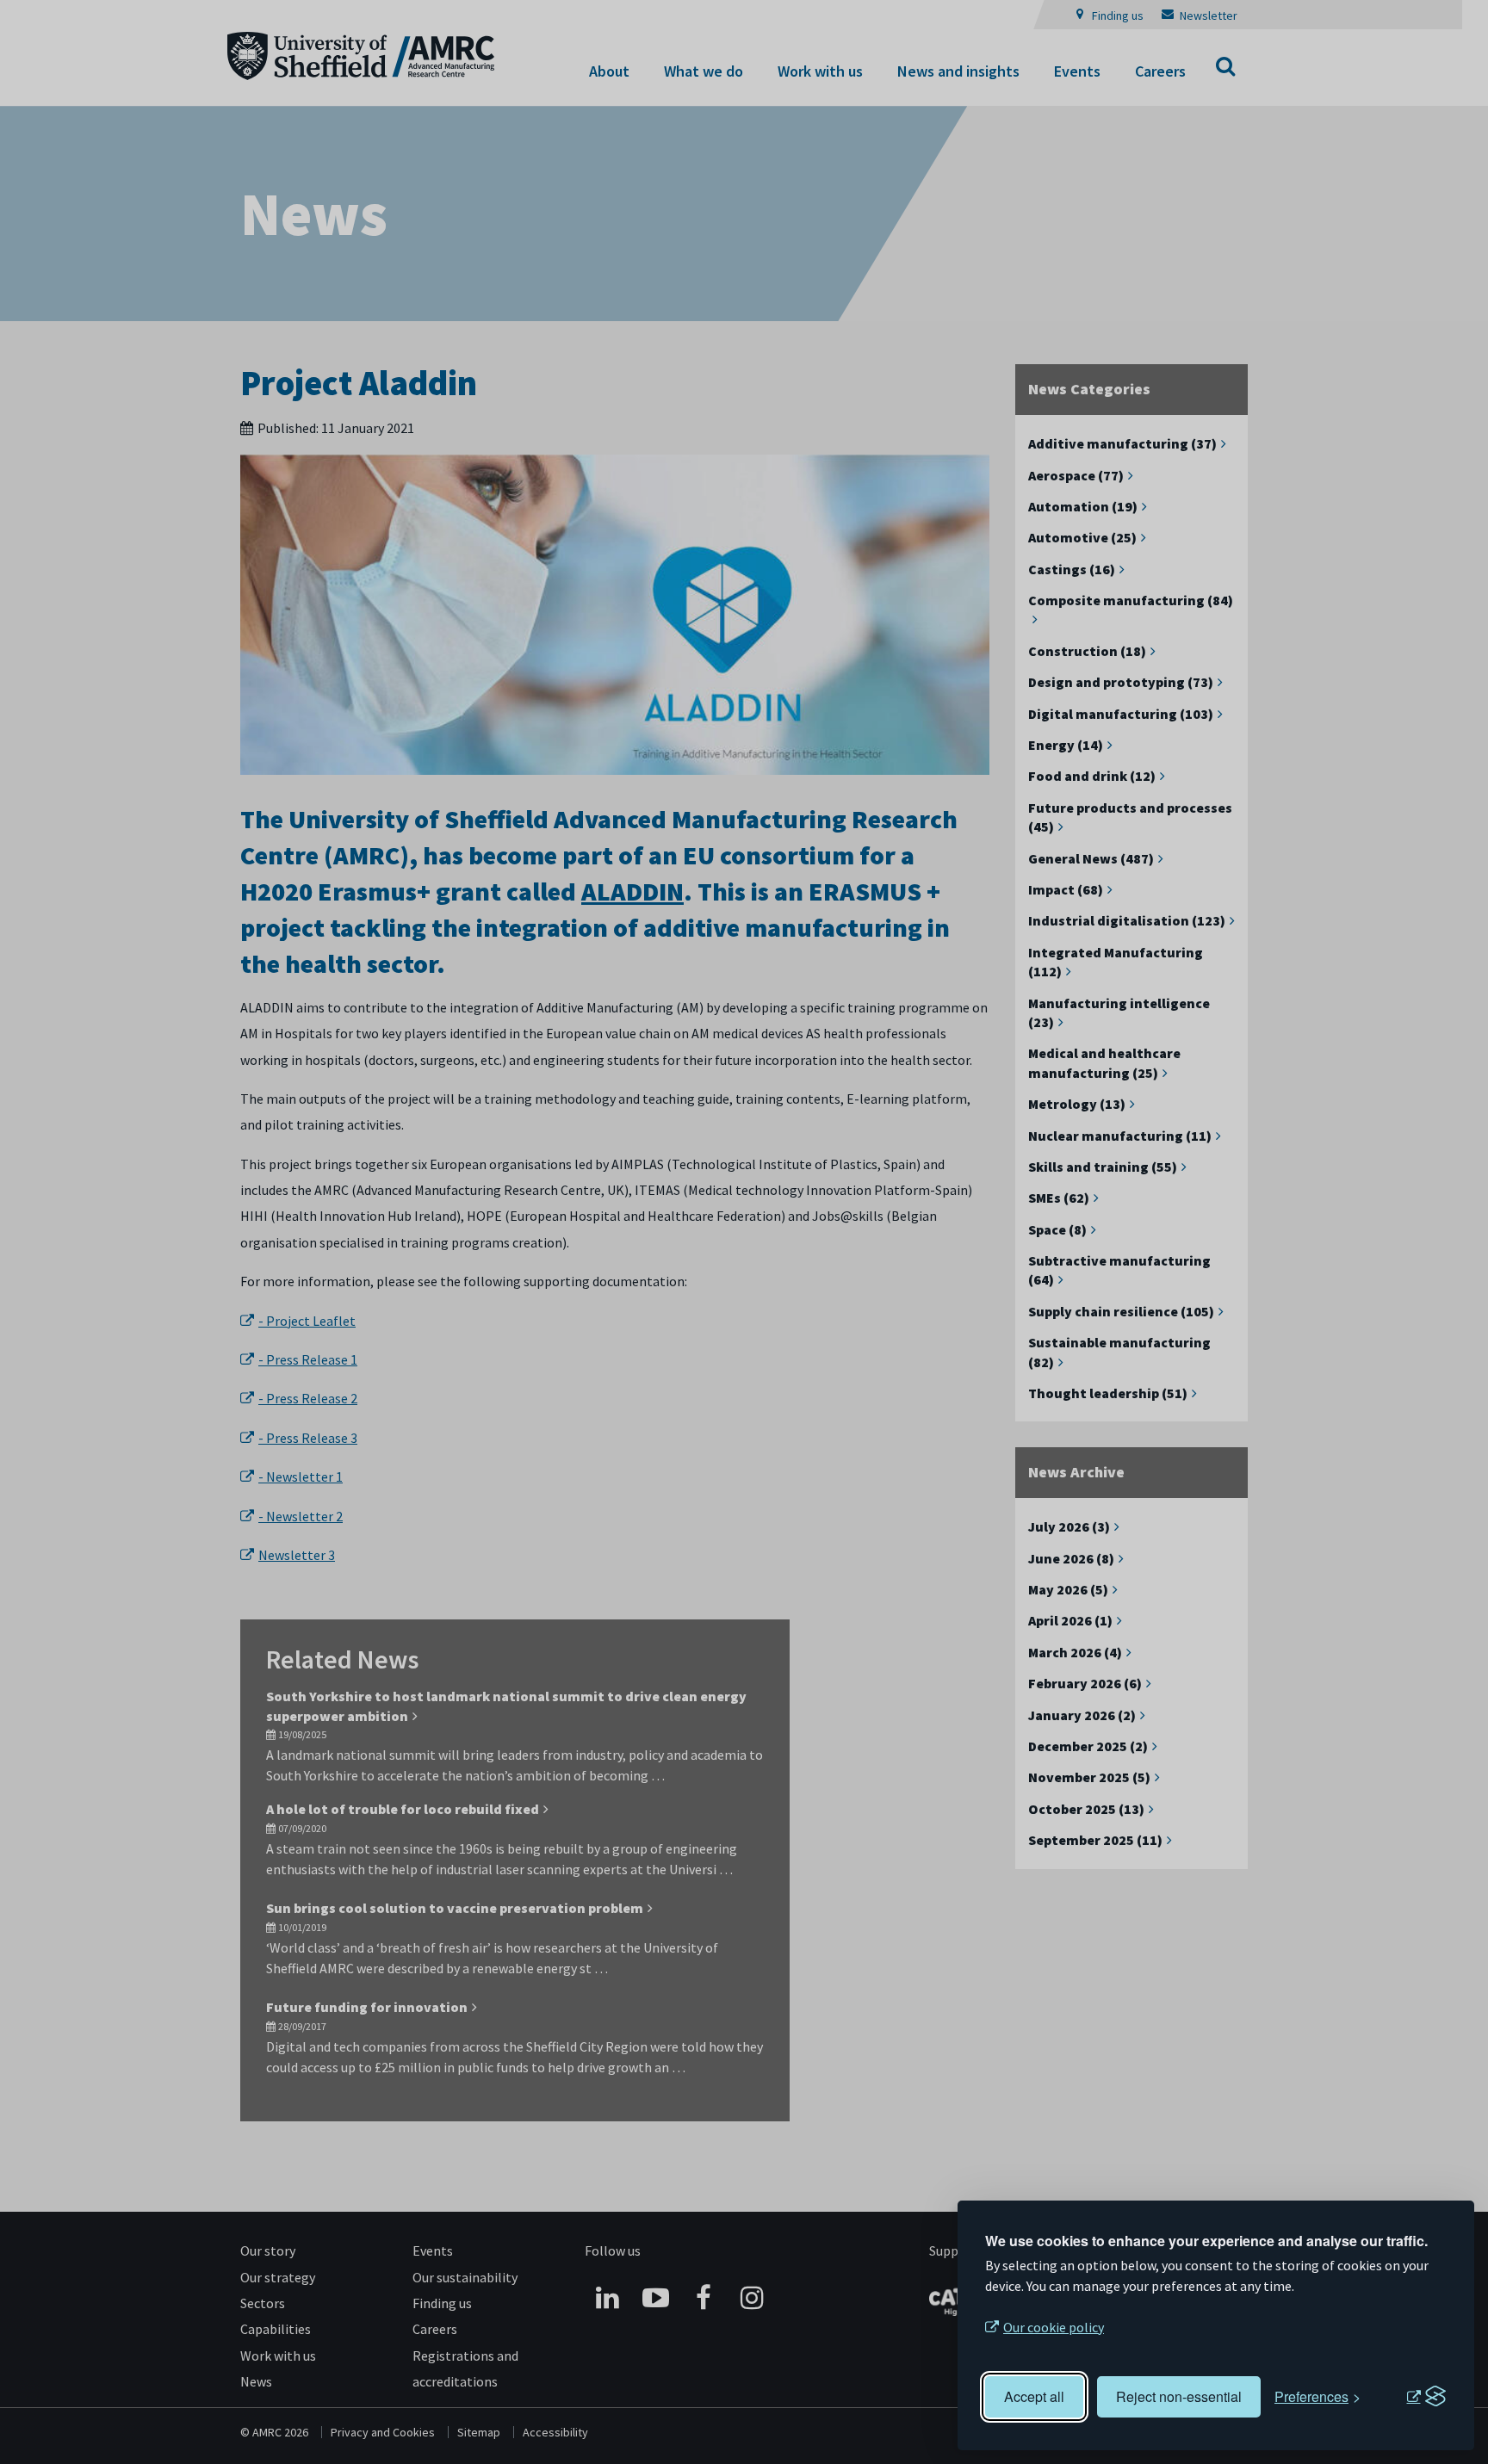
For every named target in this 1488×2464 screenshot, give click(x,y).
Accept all (1034, 2396)
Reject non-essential (1179, 2396)
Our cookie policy (1054, 2327)
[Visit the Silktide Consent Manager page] (1426, 2397)
